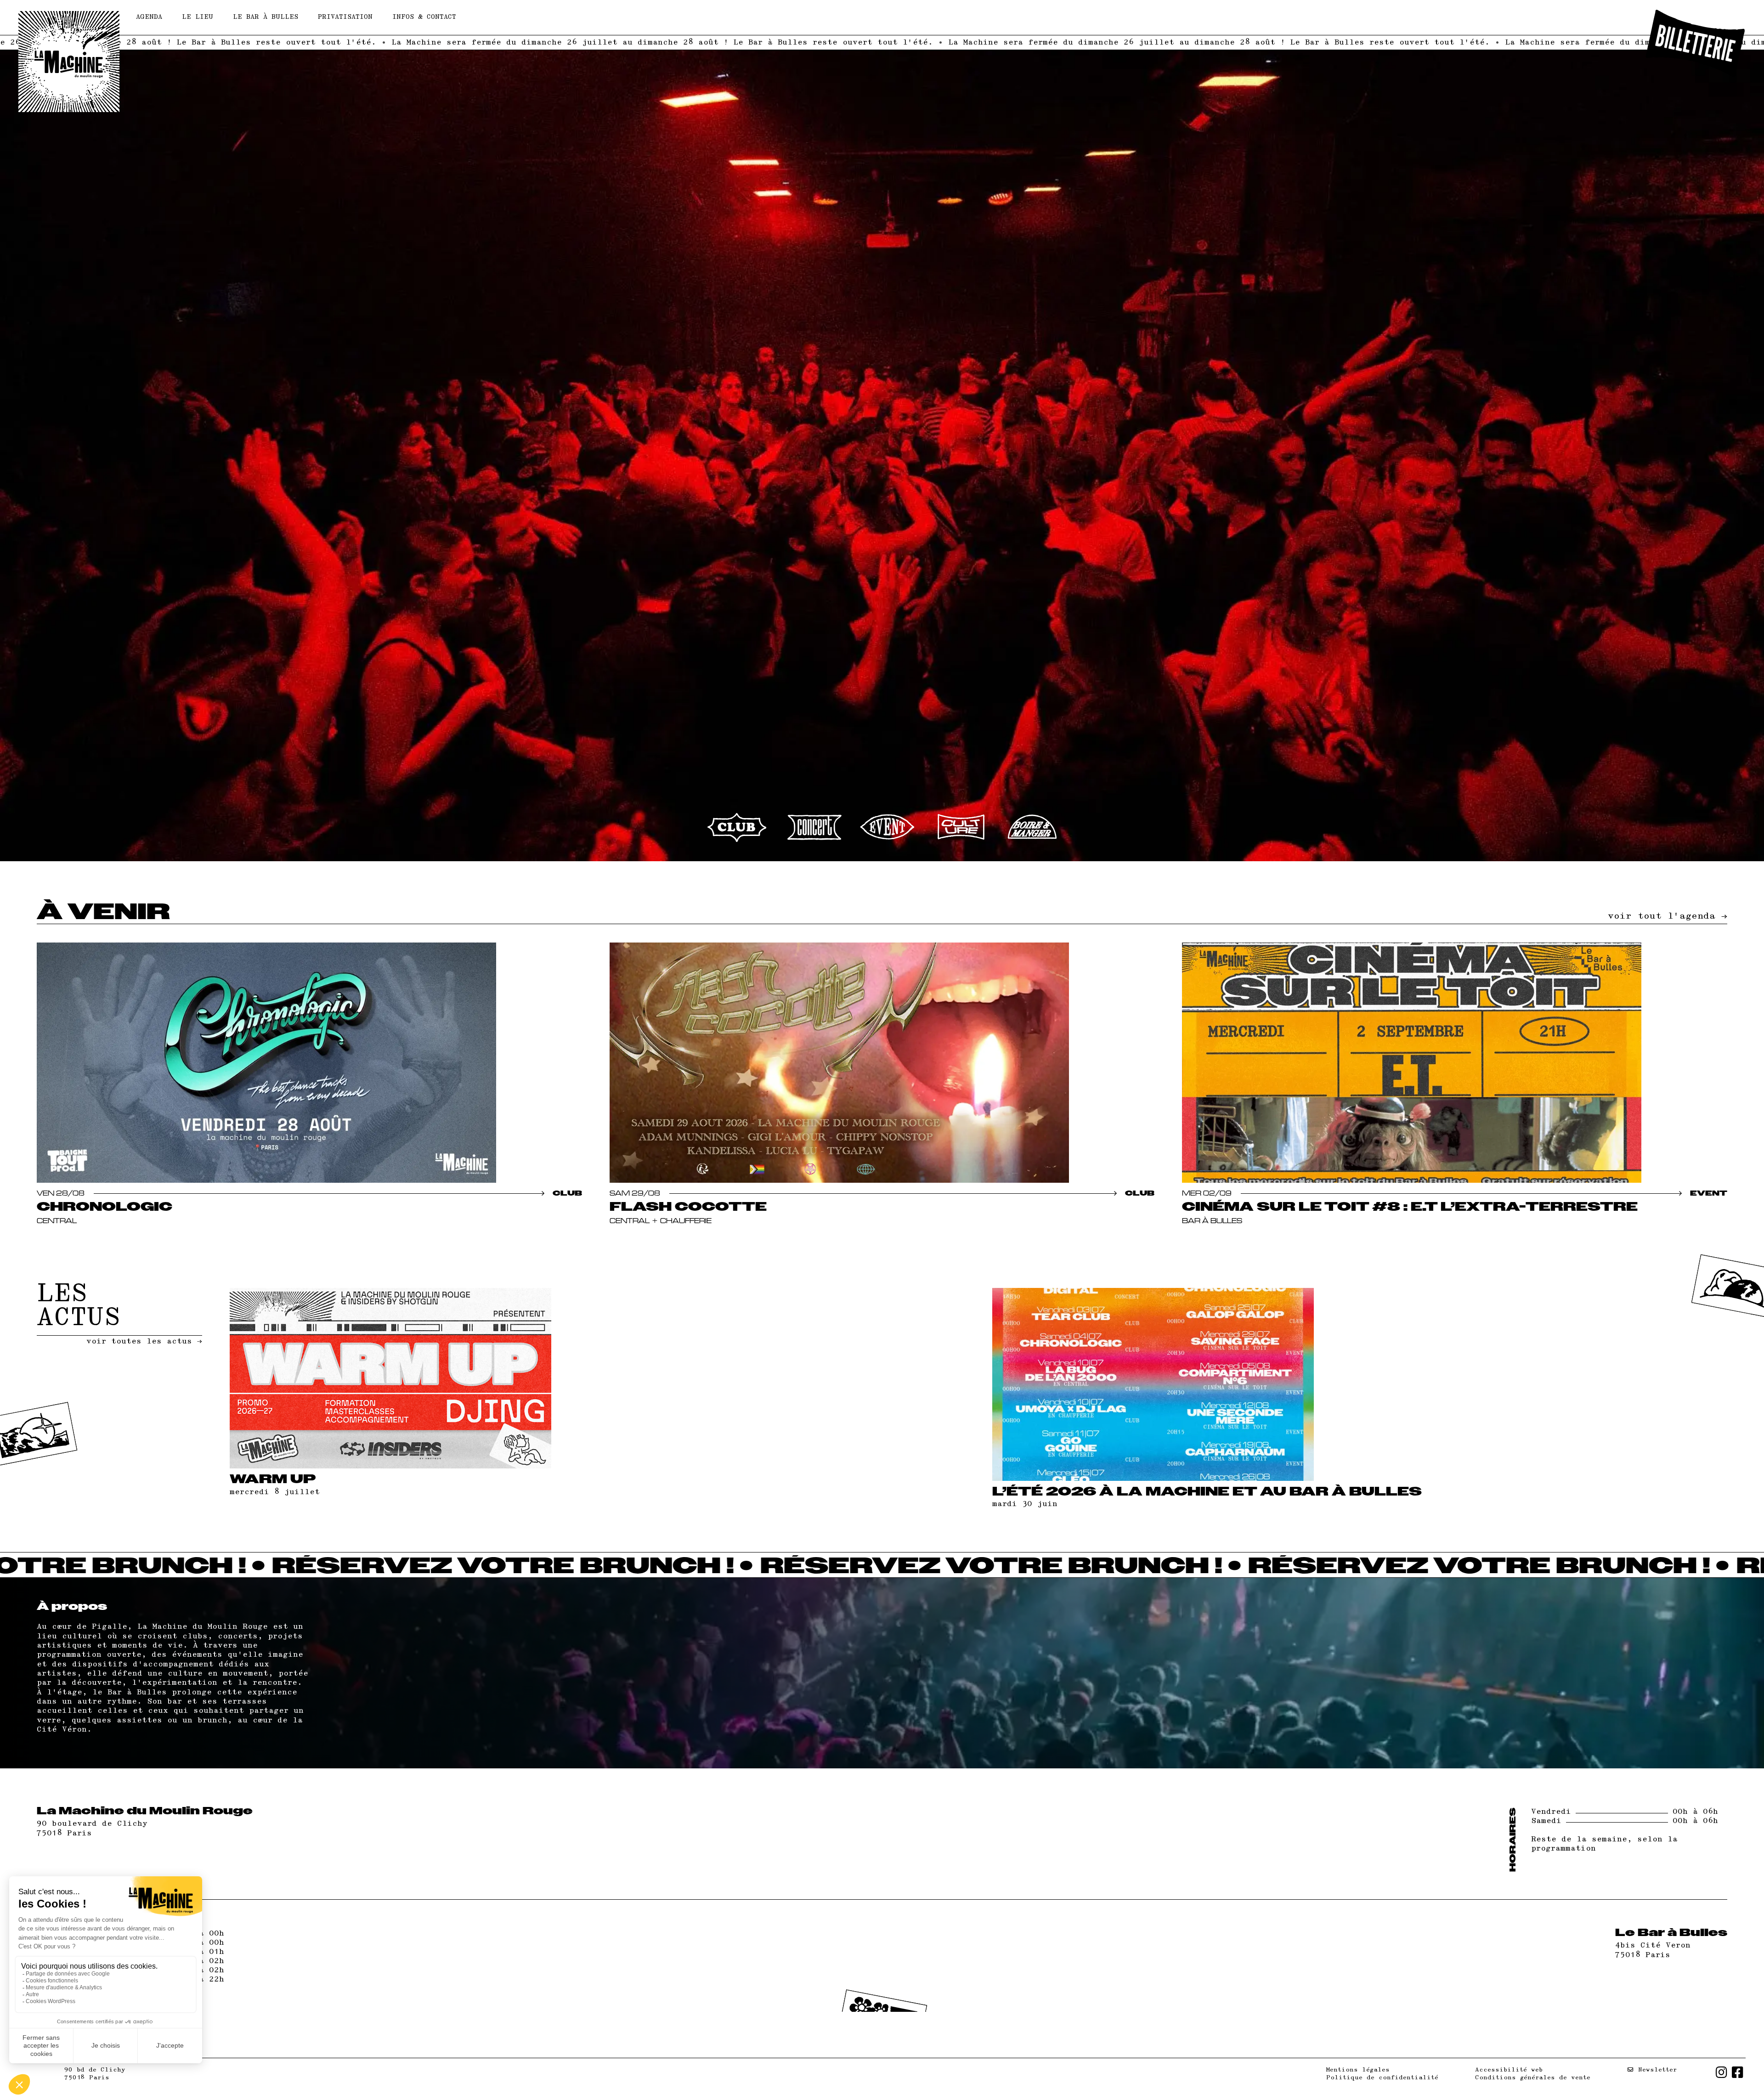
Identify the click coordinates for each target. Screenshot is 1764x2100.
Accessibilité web (1509, 2070)
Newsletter (1655, 2070)
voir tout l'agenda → (1668, 916)
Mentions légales (1358, 2070)
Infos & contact (424, 17)
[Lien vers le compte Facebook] (1738, 2074)
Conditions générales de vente (1533, 2077)
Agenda (149, 17)
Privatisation (345, 17)
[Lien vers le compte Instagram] (1722, 2074)
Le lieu (198, 17)
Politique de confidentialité (1382, 2077)
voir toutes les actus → (144, 1341)
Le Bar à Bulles (266, 17)
